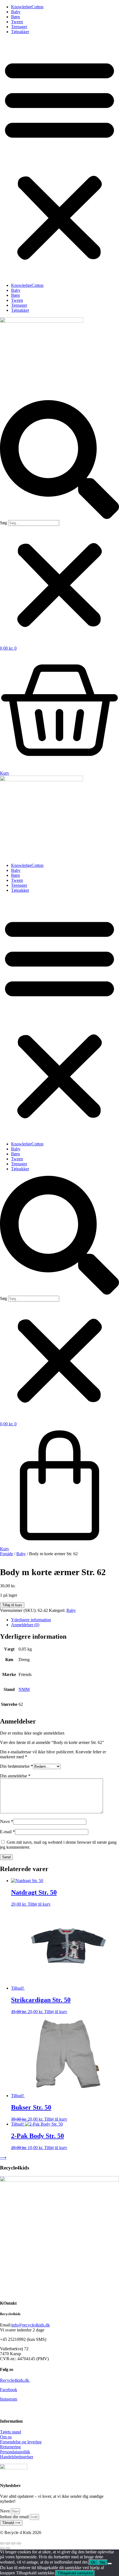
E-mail (7, 1832)
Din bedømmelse (16, 1766)
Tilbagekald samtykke (75, 2573)
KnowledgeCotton (27, 7)
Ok (93, 2562)
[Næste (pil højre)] (8, 2548)
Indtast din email (15, 2517)
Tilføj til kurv (12, 1605)
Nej (103, 2562)
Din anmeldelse (15, 1776)
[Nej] (110, 2564)
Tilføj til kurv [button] (39, 1904)
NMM (24, 1689)
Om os (6, 2437)
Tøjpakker (20, 32)
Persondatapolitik (15, 2452)
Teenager (19, 27)
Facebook (9, 2390)
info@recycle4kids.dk (31, 2325)
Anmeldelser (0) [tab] (25, 1625)
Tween (17, 22)
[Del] (13, 2543)
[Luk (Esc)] (19, 2543)
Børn (15, 17)
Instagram (9, 2399)
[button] (59, 159)
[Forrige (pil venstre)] (2, 2548)
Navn (7, 1821)
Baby (16, 12)
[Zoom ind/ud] (2, 2543)
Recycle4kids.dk (15, 2380)
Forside (7, 1554)
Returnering (10, 2447)
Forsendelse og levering (21, 2442)
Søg (3, 523)
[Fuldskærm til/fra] (8, 2543)
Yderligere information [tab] (31, 1620)
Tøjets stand (11, 2432)
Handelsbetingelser (17, 2457)
